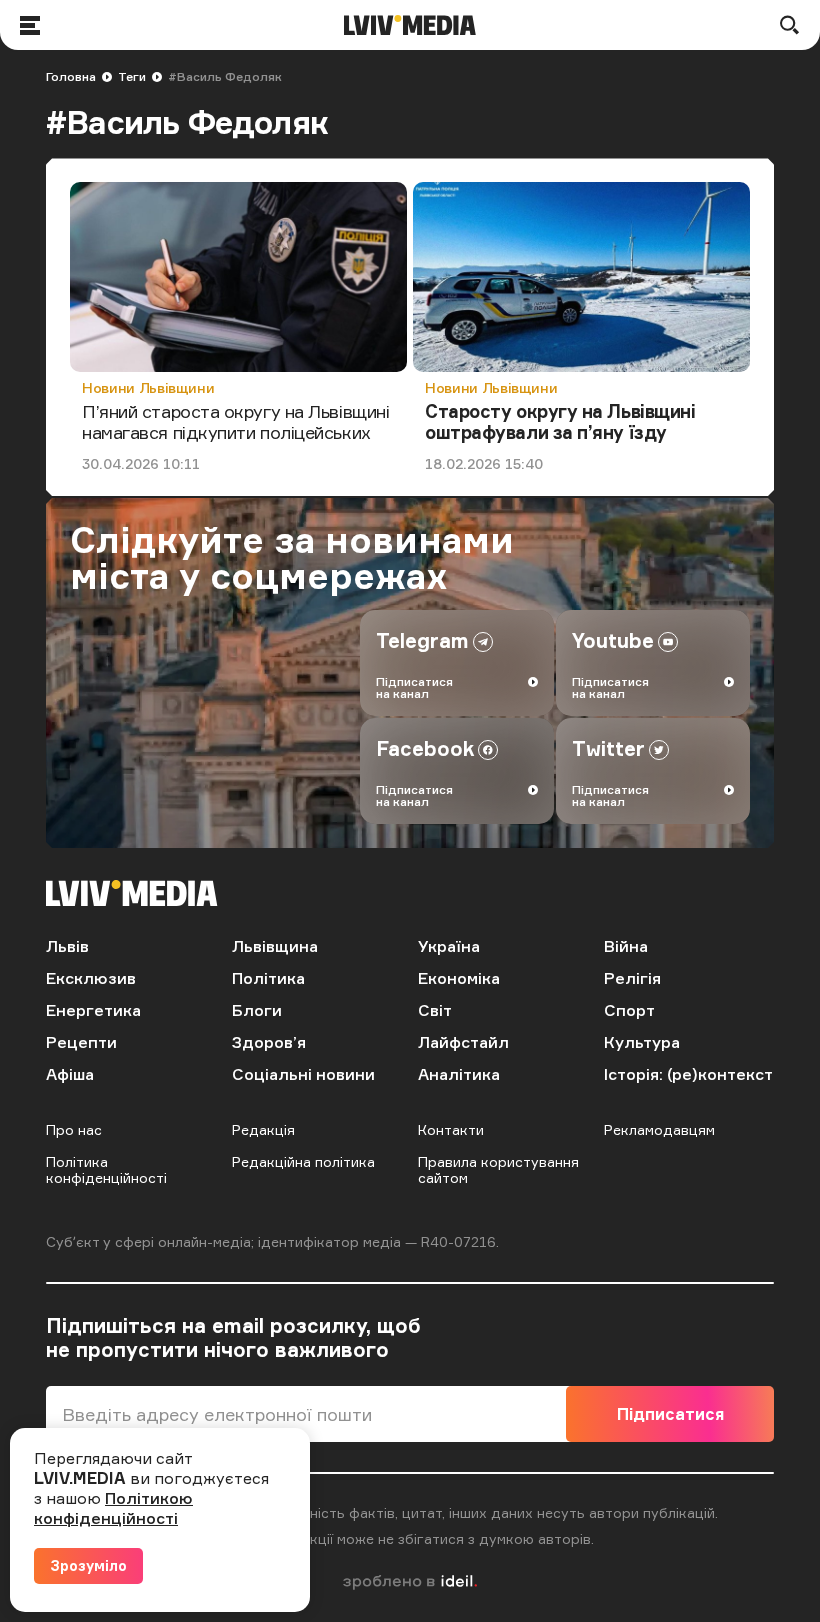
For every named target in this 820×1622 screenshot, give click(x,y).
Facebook (425, 748)
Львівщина (275, 946)
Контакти (451, 1129)
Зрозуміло (88, 1565)
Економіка (459, 978)
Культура (642, 1042)
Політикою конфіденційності (113, 1508)
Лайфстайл (463, 1042)
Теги (132, 76)
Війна (626, 946)
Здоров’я (269, 1042)
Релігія (632, 978)
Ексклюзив (91, 978)
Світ (435, 1010)
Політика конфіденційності (106, 1169)
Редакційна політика (303, 1161)
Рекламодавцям (659, 1129)
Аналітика (459, 1074)
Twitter (608, 748)
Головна (71, 76)
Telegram (422, 640)
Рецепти (81, 1042)
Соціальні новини (303, 1074)
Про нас (74, 1129)
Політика (268, 978)
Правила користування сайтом (498, 1169)
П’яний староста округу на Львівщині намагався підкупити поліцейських (235, 422)
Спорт (629, 1010)
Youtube (613, 640)
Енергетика (93, 1010)
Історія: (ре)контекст (688, 1074)
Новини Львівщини (148, 387)
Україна (449, 946)
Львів (67, 946)
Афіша (70, 1074)
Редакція (263, 1129)
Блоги (257, 1010)
